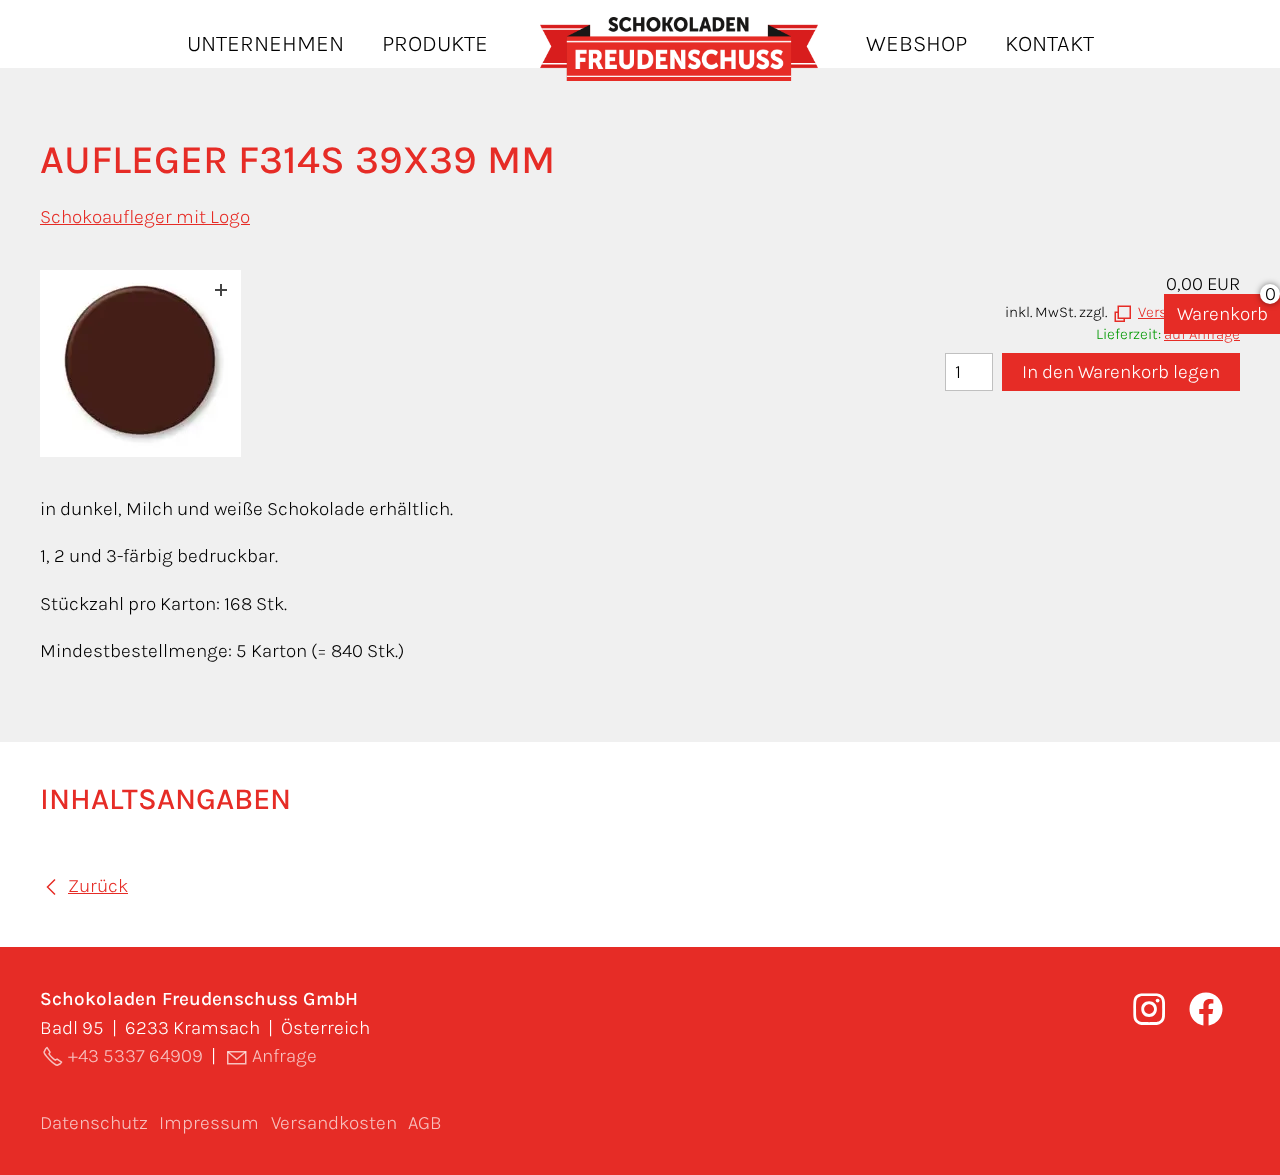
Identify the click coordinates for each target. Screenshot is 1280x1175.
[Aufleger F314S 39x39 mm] (140, 363)
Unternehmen (265, 43)
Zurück (98, 886)
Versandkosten (334, 1123)
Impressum (209, 1123)
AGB (425, 1123)
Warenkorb (1222, 314)
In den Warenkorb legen (1121, 372)
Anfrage (284, 1056)
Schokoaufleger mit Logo (145, 217)
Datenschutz (94, 1123)
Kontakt (1049, 43)
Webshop (916, 43)
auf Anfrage (1202, 334)
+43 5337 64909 (135, 1056)
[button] (1206, 1009)
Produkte (435, 43)
